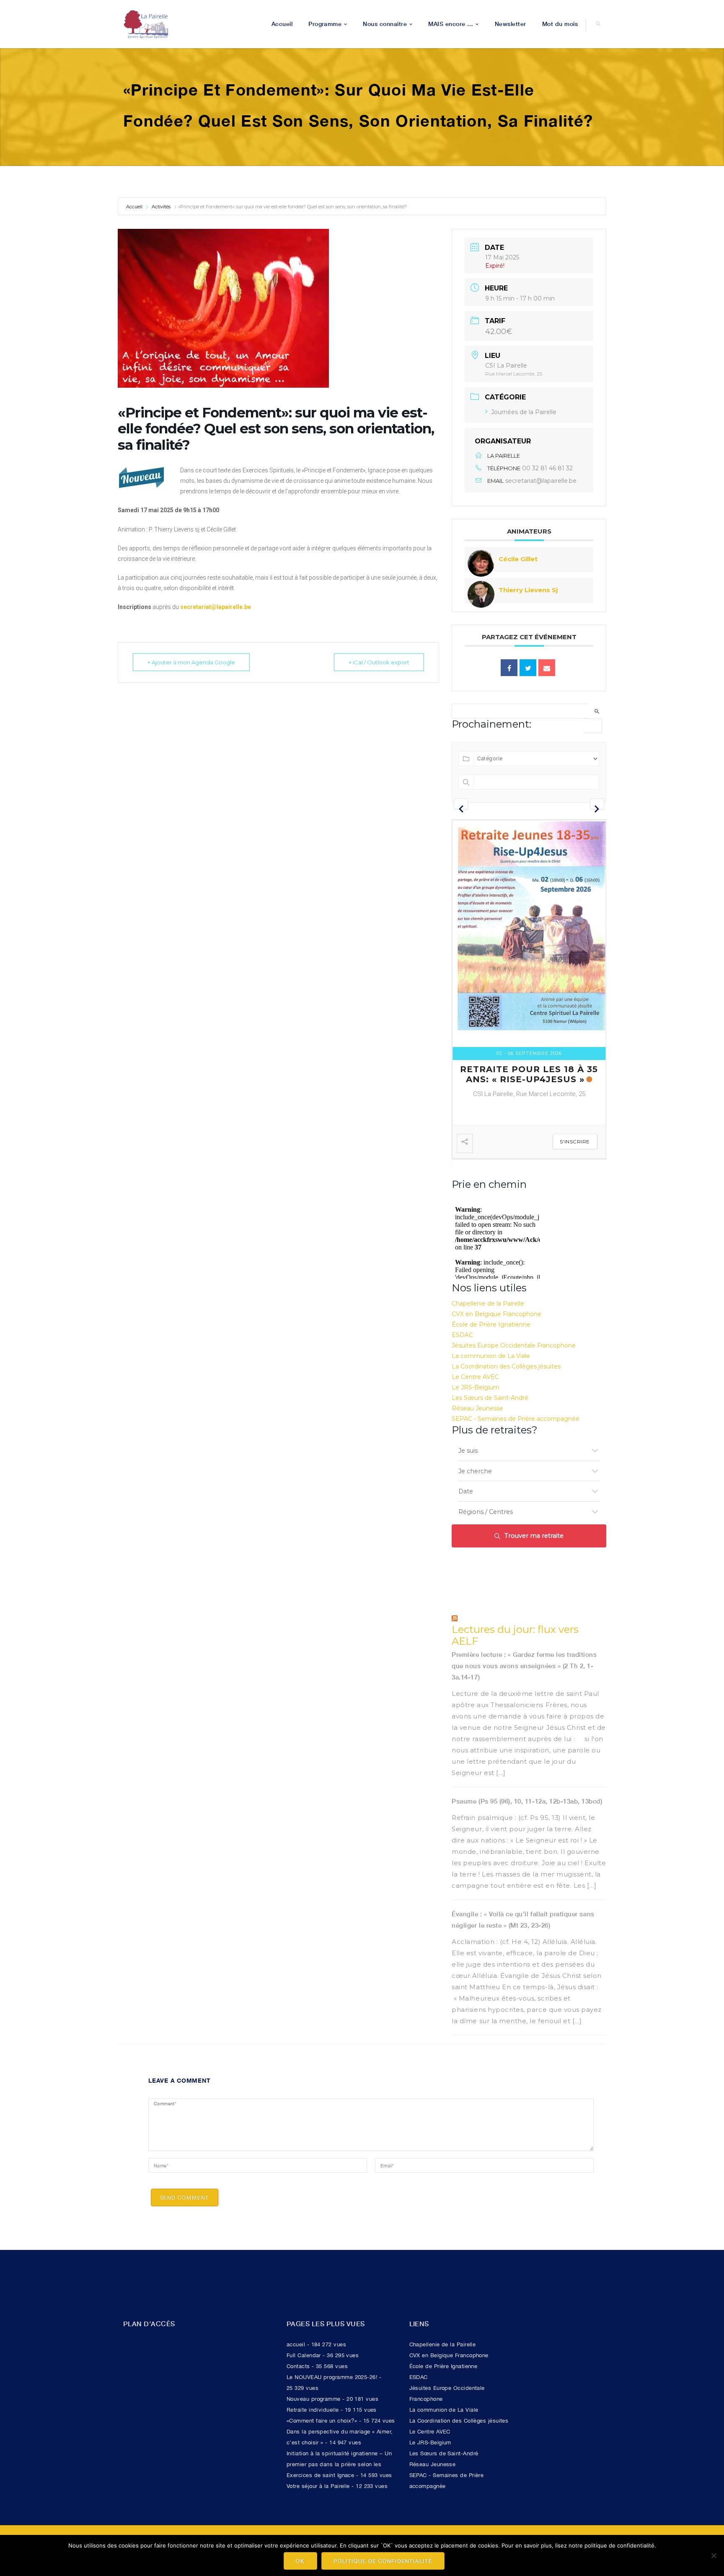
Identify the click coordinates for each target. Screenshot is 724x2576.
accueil (296, 2344)
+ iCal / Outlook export (379, 662)
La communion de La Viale (491, 1356)
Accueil (135, 207)
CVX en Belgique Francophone (496, 1314)
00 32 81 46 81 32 (547, 468)
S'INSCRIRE (575, 1142)
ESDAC (462, 1335)
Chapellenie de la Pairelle (488, 1304)
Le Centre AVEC (475, 1377)
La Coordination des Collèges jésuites (506, 1366)
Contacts (298, 2366)
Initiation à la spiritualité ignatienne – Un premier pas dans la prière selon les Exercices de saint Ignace (339, 2464)
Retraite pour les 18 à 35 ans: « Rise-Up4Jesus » (529, 1074)
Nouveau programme (314, 2399)
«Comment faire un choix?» (322, 2421)
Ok (300, 2561)
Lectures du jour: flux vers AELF (515, 1636)
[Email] (547, 668)
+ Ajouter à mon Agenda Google (191, 662)
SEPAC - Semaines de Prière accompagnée (516, 1419)
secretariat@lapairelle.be (541, 481)
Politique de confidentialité (383, 2561)
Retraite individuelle (313, 2410)
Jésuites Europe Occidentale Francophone (514, 1345)
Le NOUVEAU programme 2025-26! (332, 2377)
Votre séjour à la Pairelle (318, 2486)
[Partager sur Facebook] (509, 668)
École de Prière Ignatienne (491, 1324)
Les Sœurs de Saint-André (490, 1398)
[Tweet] (528, 668)
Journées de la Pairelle (524, 412)
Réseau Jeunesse (477, 1408)
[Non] (714, 2555)
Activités (161, 207)
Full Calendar (304, 2355)
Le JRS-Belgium (476, 1387)
